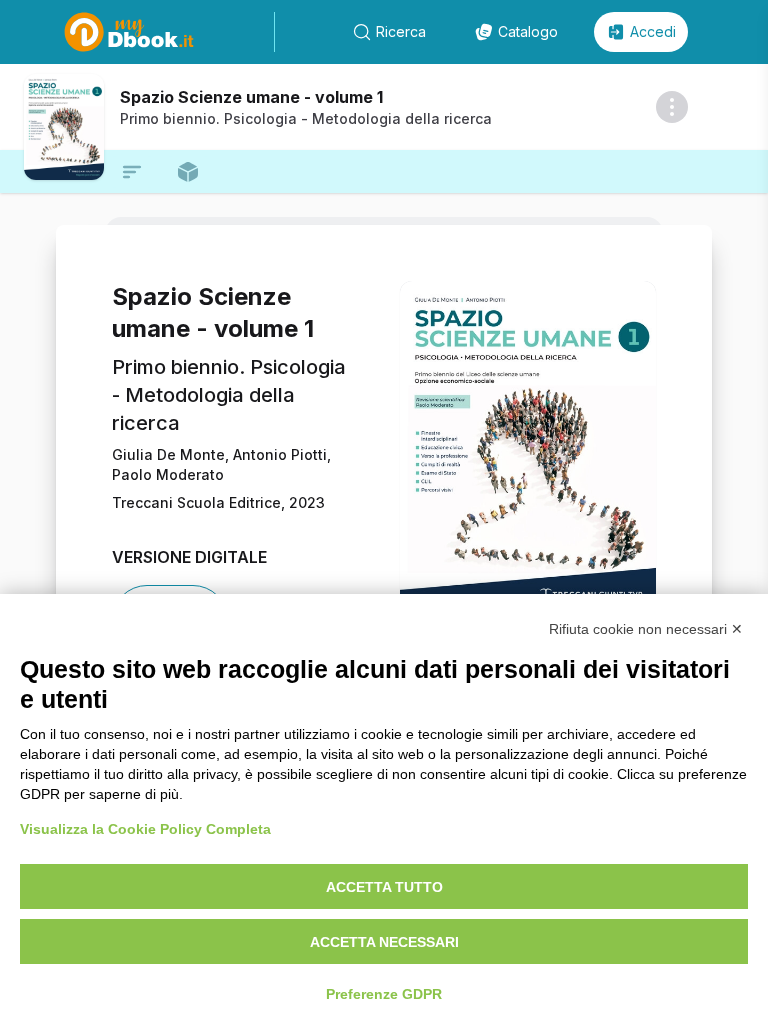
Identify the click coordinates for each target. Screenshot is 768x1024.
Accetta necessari (384, 942)
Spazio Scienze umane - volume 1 (251, 97)
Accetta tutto (384, 887)
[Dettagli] (672, 107)
